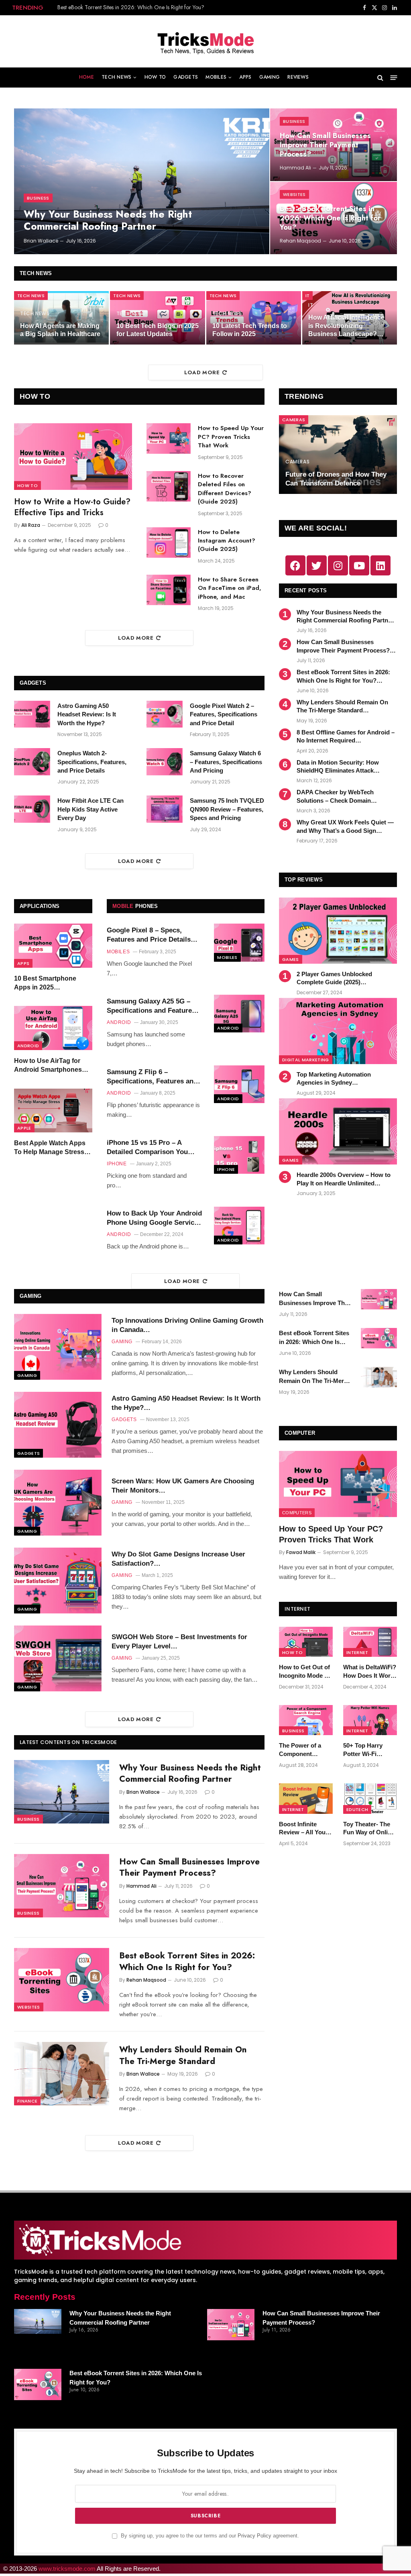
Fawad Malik (301, 1552)
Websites (294, 194)
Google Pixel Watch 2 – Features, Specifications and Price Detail (224, 714)
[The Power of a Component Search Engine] (306, 1720)
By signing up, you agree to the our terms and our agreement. (209, 2536)
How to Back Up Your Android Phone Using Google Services (154, 1218)
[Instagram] (338, 565)
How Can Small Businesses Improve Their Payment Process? (325, 145)
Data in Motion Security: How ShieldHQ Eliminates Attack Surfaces (338, 767)
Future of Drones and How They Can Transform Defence (336, 479)
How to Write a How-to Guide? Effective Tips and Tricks (72, 507)
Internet (357, 1652)
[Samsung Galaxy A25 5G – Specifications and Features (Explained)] (239, 1014)
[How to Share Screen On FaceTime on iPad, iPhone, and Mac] (169, 590)
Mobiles (216, 77)
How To (155, 77)
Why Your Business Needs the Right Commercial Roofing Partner (108, 220)
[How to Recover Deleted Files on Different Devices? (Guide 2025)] (169, 486)
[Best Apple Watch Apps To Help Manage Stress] (53, 1111)
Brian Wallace (41, 241)
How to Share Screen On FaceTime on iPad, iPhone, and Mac (230, 588)
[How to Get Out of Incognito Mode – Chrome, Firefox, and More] (306, 1642)
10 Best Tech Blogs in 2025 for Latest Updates (158, 330)
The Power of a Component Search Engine (300, 1750)
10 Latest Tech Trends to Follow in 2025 (250, 330)
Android (28, 1046)
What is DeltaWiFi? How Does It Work (370, 1671)
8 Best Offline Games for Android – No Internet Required (346, 736)
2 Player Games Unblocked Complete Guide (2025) (334, 978)
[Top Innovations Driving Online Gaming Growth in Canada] (58, 1347)
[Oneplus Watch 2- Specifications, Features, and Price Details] (32, 762)
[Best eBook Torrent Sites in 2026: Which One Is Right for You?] (62, 1980)
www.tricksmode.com (67, 2569)
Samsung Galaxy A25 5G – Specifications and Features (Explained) (151, 1006)
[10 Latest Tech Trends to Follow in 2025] (254, 318)
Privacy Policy (254, 2536)
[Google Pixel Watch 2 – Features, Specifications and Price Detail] (165, 714)
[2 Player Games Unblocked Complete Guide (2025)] (338, 931)
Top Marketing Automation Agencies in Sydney (334, 1078)
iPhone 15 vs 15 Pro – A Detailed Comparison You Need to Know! (147, 1148)
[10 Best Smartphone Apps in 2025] (53, 946)
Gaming (270, 77)
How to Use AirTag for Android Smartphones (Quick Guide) (48, 1066)
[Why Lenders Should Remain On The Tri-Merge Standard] (62, 2074)
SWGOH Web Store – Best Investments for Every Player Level (179, 1642)
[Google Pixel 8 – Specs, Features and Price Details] (239, 942)
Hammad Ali (295, 168)
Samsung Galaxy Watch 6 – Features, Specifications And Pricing (226, 762)
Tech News (116, 77)
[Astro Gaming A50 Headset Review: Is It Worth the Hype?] (32, 714)
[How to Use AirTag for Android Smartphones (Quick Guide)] (53, 1028)
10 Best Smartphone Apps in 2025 (45, 983)
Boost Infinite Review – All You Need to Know (302, 1829)
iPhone (226, 1169)
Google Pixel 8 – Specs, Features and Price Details (149, 935)
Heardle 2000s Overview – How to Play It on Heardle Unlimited (344, 1179)
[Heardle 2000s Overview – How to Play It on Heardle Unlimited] (338, 1131)
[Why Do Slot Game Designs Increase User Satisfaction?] (58, 1581)
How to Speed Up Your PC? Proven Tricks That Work (231, 437)
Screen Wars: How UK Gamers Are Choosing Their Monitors (183, 1486)
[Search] (380, 78)
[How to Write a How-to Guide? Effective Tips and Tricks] (73, 456)
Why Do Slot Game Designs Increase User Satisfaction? (178, 1559)
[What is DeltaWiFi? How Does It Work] (370, 1642)
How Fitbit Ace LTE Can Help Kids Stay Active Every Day (91, 809)
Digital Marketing (306, 1060)
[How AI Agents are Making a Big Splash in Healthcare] (61, 318)
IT (308, 296)
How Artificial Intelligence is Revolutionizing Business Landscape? (346, 326)
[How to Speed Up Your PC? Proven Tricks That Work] (169, 439)
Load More (202, 372)
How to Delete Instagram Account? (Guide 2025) (227, 541)
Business (38, 198)
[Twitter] (317, 565)
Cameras (294, 420)
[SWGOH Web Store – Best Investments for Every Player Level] (58, 1658)
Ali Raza (31, 525)
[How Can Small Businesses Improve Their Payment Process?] (62, 1886)
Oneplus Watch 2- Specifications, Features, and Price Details (92, 762)
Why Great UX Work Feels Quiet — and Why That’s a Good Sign (345, 826)
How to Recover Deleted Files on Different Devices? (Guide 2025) (225, 489)
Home (86, 77)
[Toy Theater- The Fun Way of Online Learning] (370, 1798)
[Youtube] (359, 565)
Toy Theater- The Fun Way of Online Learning (369, 1829)
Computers (297, 1513)
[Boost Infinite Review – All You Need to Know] (306, 1798)
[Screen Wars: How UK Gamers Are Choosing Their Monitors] (58, 1503)
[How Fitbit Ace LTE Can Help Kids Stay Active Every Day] (32, 809)
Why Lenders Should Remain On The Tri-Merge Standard (125, 7)
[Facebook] (295, 565)
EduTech (357, 1809)
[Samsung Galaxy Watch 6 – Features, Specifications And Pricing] (165, 762)
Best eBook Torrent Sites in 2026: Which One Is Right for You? (330, 218)
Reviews (298, 77)
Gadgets (186, 77)
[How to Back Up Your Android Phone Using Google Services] (239, 1226)
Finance (27, 2101)
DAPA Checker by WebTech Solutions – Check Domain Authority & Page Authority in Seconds (338, 797)
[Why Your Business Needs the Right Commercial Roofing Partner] (142, 181)
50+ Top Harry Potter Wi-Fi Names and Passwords (363, 1750)
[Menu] (394, 78)
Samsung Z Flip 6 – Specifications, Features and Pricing (152, 1077)
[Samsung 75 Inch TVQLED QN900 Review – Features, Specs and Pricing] (165, 809)
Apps (245, 77)
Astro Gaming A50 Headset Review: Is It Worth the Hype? (87, 714)
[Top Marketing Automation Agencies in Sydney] (338, 1031)
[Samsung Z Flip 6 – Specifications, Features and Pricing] (239, 1084)
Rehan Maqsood (300, 241)
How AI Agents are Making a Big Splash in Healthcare (60, 330)
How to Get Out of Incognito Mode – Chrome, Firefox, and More (304, 1672)
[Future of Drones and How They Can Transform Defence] (338, 455)
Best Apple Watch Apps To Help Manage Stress (50, 1147)
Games (291, 959)
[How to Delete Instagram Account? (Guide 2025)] (169, 543)
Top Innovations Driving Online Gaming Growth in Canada (187, 1325)
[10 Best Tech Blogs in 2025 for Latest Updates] (157, 318)
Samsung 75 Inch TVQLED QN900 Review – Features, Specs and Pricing (227, 809)
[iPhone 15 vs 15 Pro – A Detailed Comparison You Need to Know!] (239, 1155)
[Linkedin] (380, 565)
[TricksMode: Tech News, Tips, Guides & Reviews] (205, 41)
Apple (24, 1128)
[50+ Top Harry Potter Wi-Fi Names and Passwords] (370, 1720)
